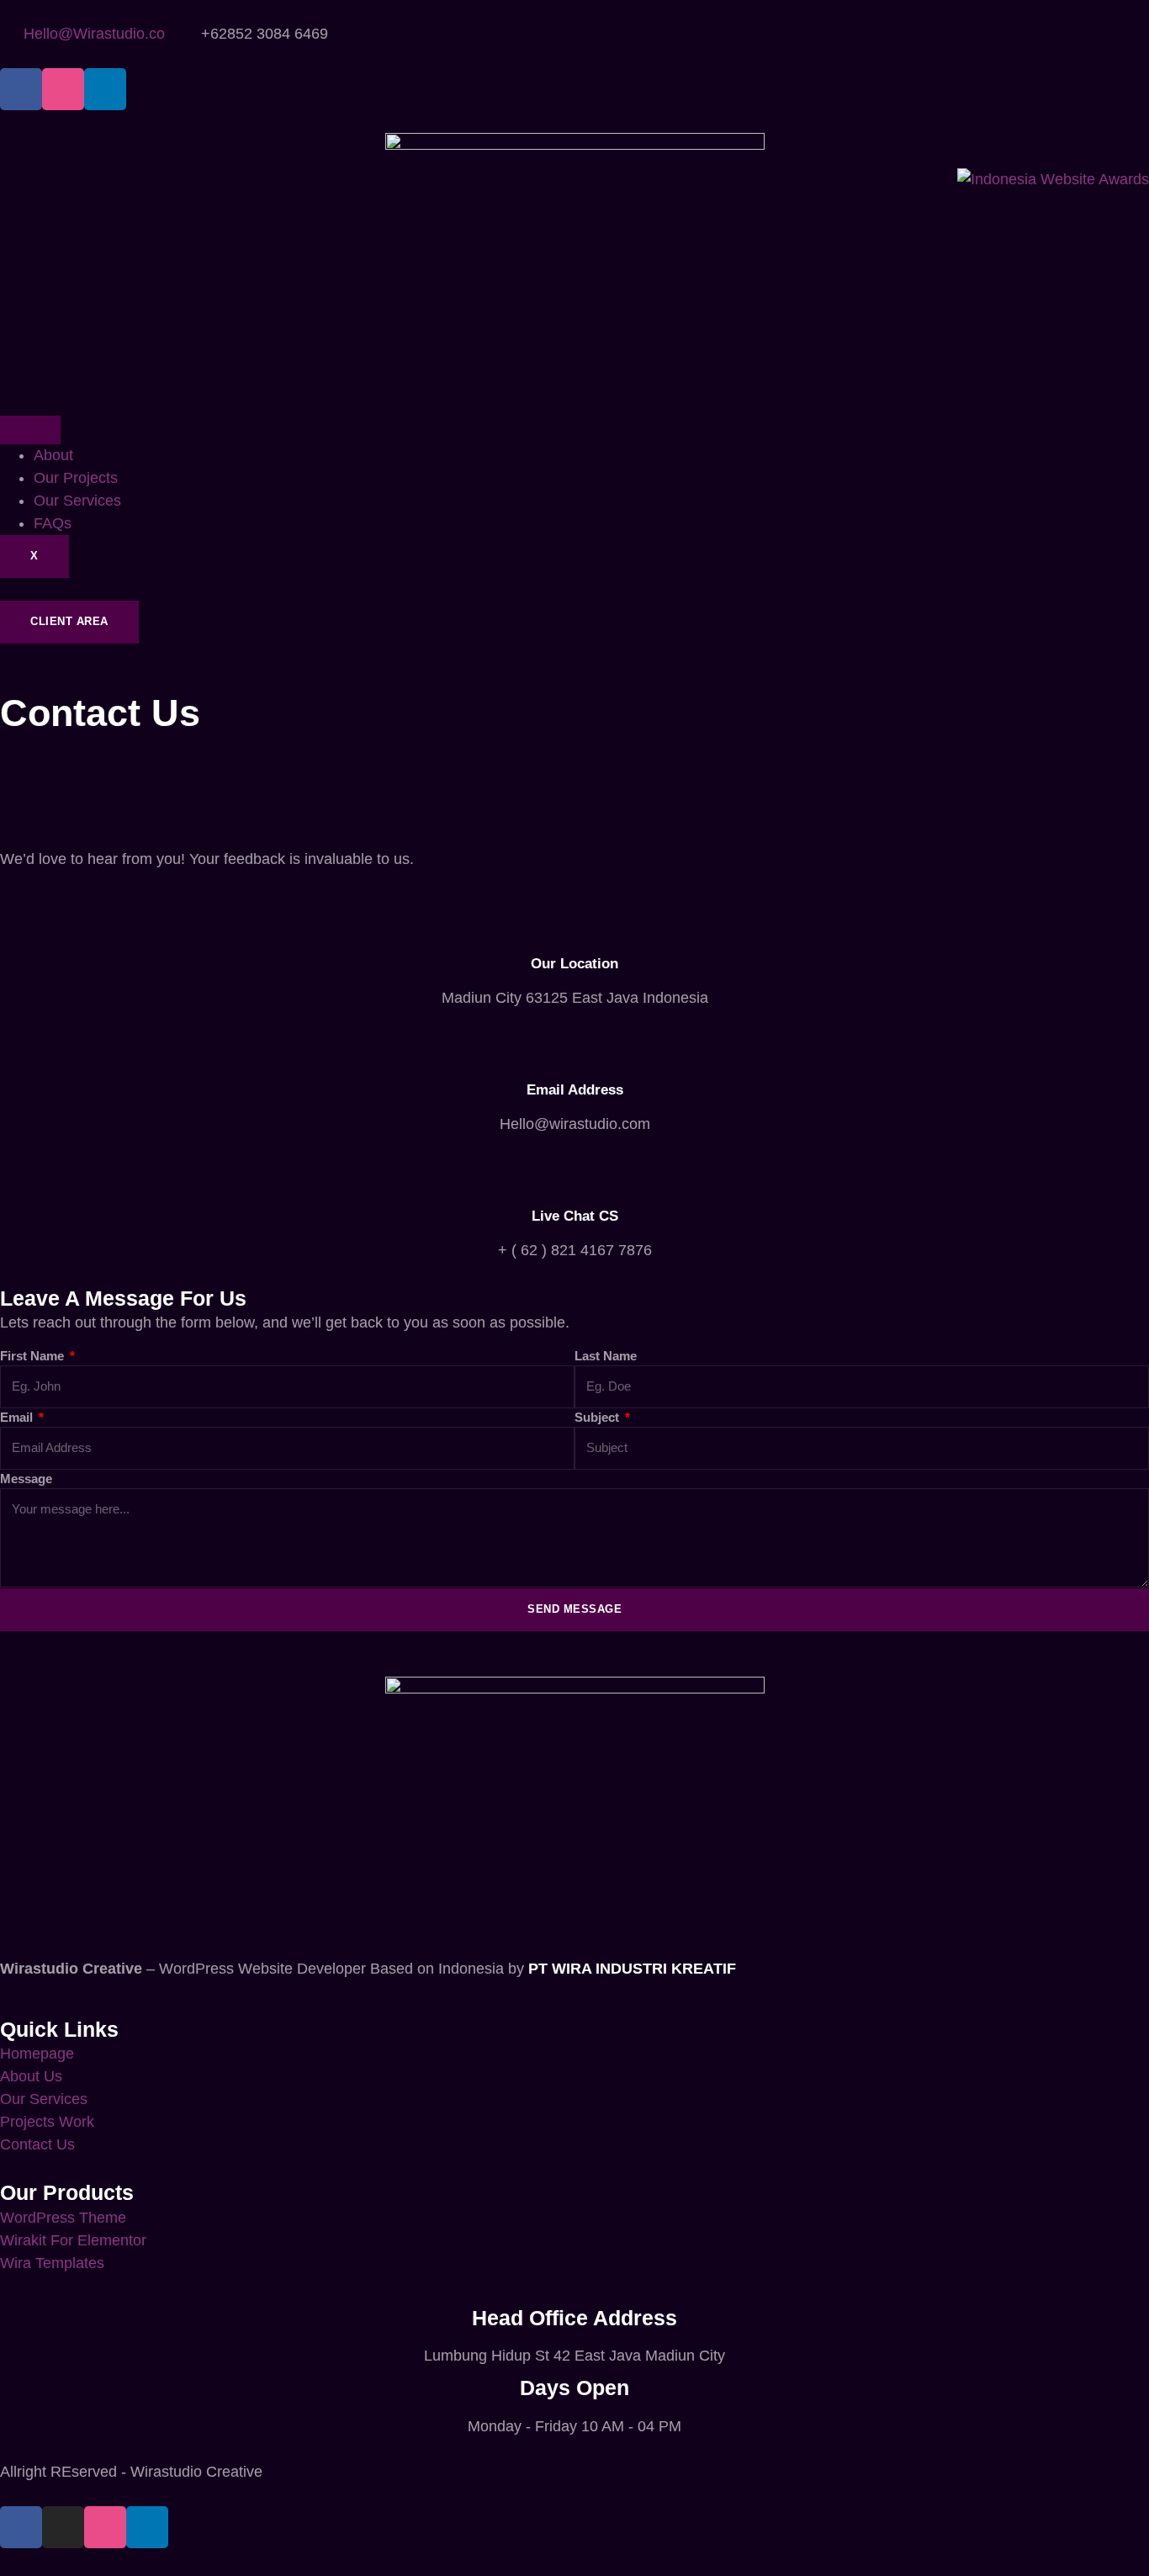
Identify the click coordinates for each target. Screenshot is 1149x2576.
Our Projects (76, 478)
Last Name (606, 1356)
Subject (598, 1417)
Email (18, 1417)
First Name (34, 1356)
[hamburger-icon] (30, 430)
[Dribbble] (63, 89)
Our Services (77, 501)
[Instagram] (63, 2527)
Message (26, 1479)
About (53, 455)
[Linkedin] (105, 89)
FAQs (53, 523)
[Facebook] (21, 89)
